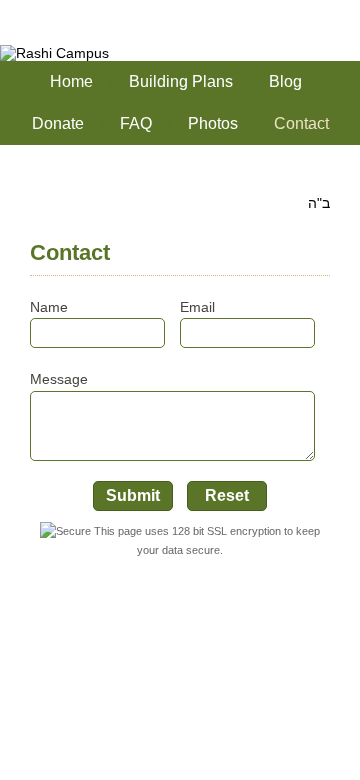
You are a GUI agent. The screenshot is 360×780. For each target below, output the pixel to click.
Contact (301, 123)
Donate (58, 123)
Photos (213, 123)
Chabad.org (140, 740)
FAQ (136, 123)
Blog (285, 81)
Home (71, 81)
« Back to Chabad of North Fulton (115, 10)
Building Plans (181, 81)
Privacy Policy (281, 740)
